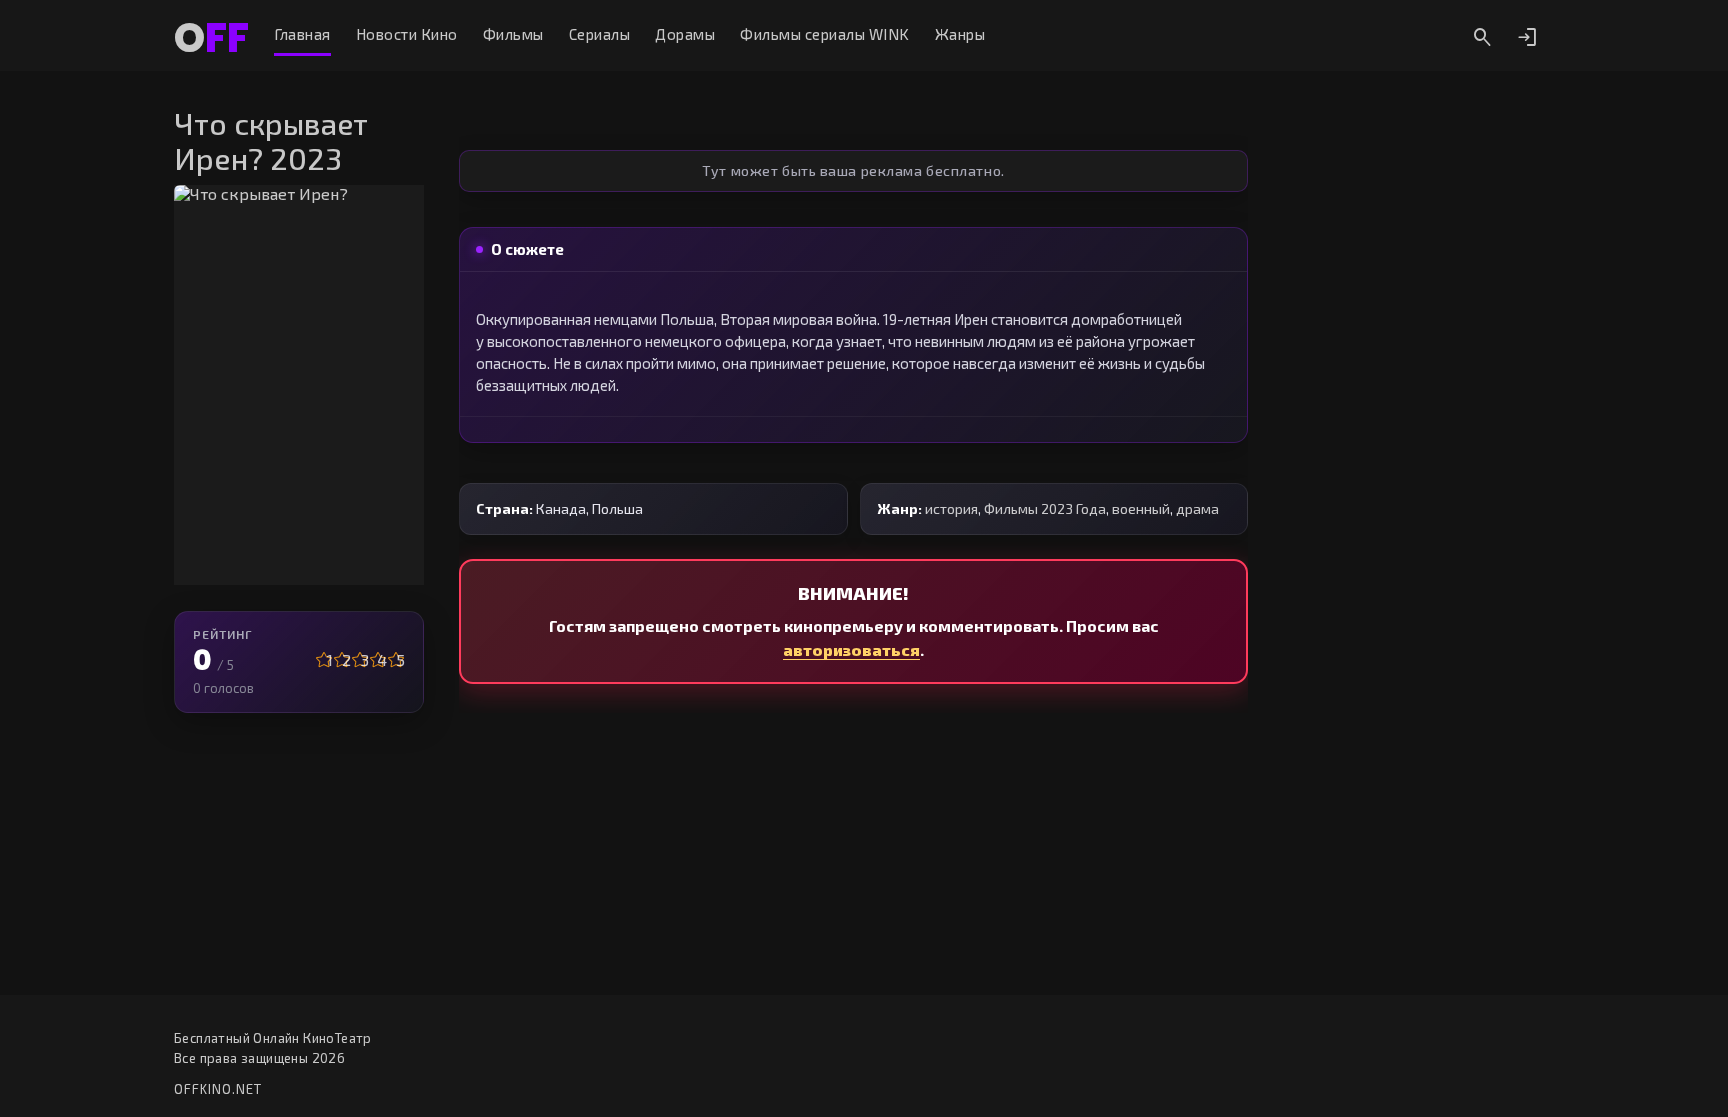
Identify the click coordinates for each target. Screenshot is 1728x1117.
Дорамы (685, 34)
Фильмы (513, 34)
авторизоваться (851, 649)
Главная (302, 34)
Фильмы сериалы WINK (825, 34)
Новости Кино (407, 34)
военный (1141, 508)
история (951, 508)
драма (1197, 508)
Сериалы (600, 34)
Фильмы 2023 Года (1045, 508)
